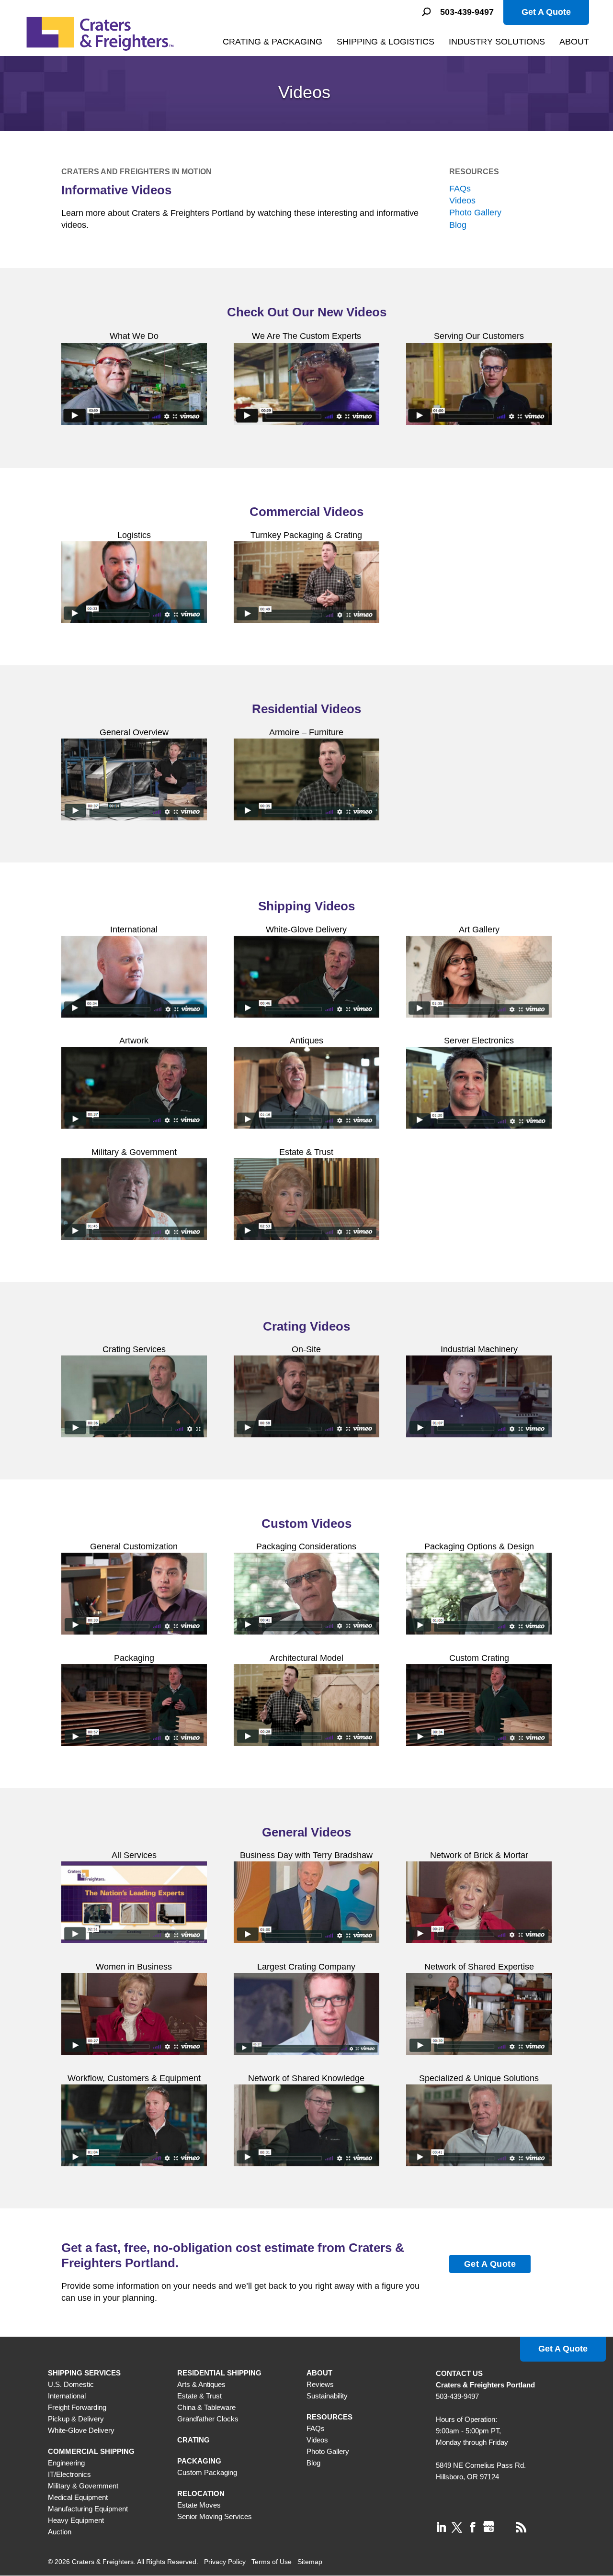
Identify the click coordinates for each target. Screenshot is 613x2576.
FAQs (460, 189)
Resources (474, 172)
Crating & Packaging (272, 42)
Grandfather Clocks (208, 2419)
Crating (193, 2440)
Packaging (199, 2461)
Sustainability (327, 2396)
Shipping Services (84, 2373)
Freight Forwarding (77, 2407)
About (574, 42)
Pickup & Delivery (76, 2419)
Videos (462, 201)
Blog (458, 225)
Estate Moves (199, 2505)
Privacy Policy (225, 2562)
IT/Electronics (69, 2474)
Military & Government (83, 2486)
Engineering (66, 2463)
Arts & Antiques (201, 2384)
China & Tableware (206, 2407)
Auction (60, 2532)
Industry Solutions (497, 42)
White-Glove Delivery (81, 2430)
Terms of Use (272, 2562)
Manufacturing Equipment (88, 2509)
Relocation (201, 2493)
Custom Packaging (207, 2472)
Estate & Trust (199, 2396)
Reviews (320, 2384)
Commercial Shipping (91, 2451)
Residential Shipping (219, 2373)
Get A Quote (546, 12)
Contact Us (459, 2373)
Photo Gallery (475, 213)
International (67, 2396)
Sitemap (310, 2562)
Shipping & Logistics (386, 42)
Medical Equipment (78, 2497)
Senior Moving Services (215, 2516)
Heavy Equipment (76, 2520)
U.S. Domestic (71, 2384)
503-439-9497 (467, 12)
